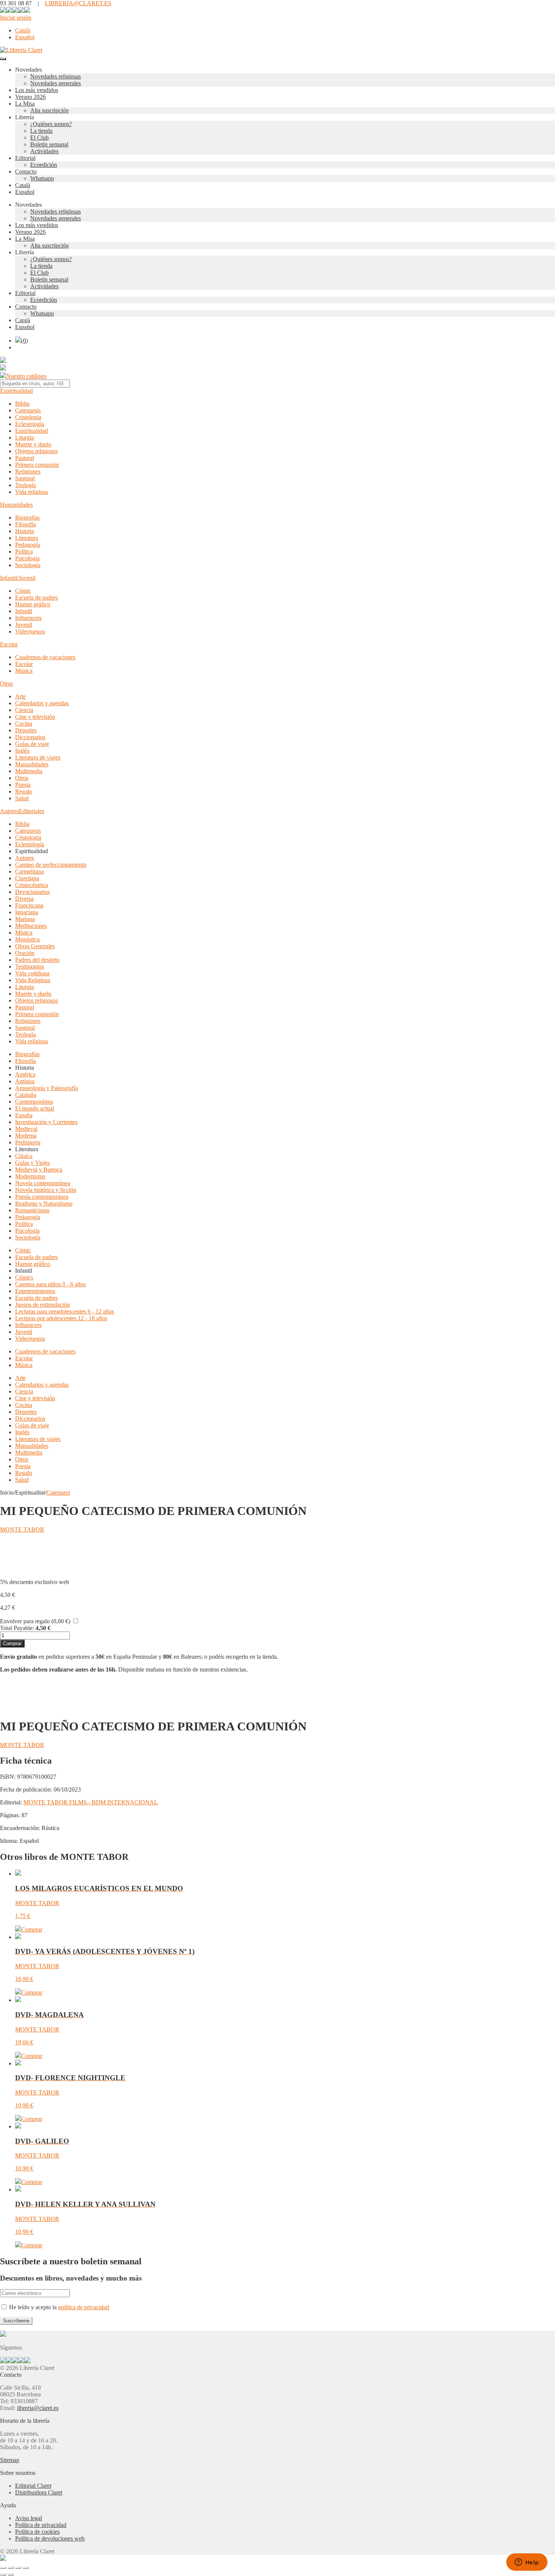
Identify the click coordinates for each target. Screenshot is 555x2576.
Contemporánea (34, 1102)
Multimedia (29, 771)
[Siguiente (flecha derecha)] (11, 2574)
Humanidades (16, 505)
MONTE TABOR (22, 1529)
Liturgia (25, 438)
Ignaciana (27, 912)
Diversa (24, 899)
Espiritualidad (16, 391)
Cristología (28, 417)
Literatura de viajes (38, 757)
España (24, 1115)
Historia (25, 531)
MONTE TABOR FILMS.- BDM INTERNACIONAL (91, 1802)
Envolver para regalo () (35, 1621)
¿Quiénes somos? (51, 124)
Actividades (44, 151)
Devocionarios (32, 892)
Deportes (26, 730)
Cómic (23, 591)
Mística (24, 933)
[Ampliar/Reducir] (3, 2568)
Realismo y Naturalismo (44, 1203)
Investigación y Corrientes (46, 1122)
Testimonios (29, 967)
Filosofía (25, 524)
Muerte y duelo (33, 444)
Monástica (27, 939)
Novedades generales (55, 83)
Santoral (25, 478)
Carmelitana (29, 871)
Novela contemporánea (43, 1183)
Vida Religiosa (33, 980)
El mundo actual (35, 1108)
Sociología (28, 565)
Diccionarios (30, 737)
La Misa (25, 104)
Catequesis (28, 410)
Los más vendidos (37, 90)
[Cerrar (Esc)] (26, 2568)
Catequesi (58, 1493)
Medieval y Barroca (39, 1170)
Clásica (24, 1156)
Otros (22, 778)
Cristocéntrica (32, 885)
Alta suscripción (49, 110)
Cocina (24, 724)
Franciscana (29, 905)
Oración (25, 953)
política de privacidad (84, 2307)
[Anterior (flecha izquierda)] (3, 2574)
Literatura (27, 538)
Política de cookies (37, 2532)
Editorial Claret (33, 2486)
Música (24, 671)
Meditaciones (31, 926)
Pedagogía (28, 545)
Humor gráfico (33, 604)
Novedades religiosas (55, 76)
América (25, 1074)
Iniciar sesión (16, 18)
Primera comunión (37, 465)
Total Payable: (17, 1628)
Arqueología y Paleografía (46, 1088)
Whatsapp (42, 178)
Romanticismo (32, 1210)
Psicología (27, 558)
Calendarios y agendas (42, 703)
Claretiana (27, 878)
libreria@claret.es (38, 2408)
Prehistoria (28, 1142)
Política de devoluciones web (50, 2538)
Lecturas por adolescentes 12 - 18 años (61, 1318)
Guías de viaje (32, 744)
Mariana (25, 919)
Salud (22, 798)
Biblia (22, 404)
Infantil (24, 611)
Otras (6, 684)
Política (24, 551)
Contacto (26, 171)
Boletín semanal (49, 144)
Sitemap (10, 2460)
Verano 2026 (30, 97)
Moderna (26, 1136)
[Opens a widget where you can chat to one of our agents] (527, 2563)
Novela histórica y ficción (46, 1190)
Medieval (26, 1129)
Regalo (24, 791)
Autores (9, 811)
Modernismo (30, 1176)
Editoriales (32, 811)
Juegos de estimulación (42, 1305)
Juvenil (24, 625)
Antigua (25, 1081)
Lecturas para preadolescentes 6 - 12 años (65, 1311)
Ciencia (24, 710)
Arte (20, 696)
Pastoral (25, 458)
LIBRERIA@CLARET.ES (78, 3)
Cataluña (26, 1095)
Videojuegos (30, 631)
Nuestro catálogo (26, 376)
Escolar (9, 644)
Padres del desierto (37, 960)
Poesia (23, 785)
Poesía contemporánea (42, 1197)
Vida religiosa (32, 492)
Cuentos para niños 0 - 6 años (50, 1284)
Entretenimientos (35, 1291)
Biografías (27, 518)
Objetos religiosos (36, 451)
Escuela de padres (36, 597)
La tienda (41, 131)
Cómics (24, 1277)
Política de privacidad (41, 2525)
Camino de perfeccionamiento (51, 865)
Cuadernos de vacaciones (45, 657)
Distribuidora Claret (39, 2492)
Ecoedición (44, 165)
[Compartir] (18, 2568)
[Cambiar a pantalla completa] (11, 2568)
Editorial (25, 158)
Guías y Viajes (32, 1163)
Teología (25, 485)
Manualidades (32, 764)
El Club (39, 138)
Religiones (28, 471)
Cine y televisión (35, 717)
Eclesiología (30, 424)
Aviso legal (29, 2518)
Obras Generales (35, 946)
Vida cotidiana (32, 973)
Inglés (22, 751)
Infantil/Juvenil (18, 578)
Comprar (12, 1643)
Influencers (28, 618)
